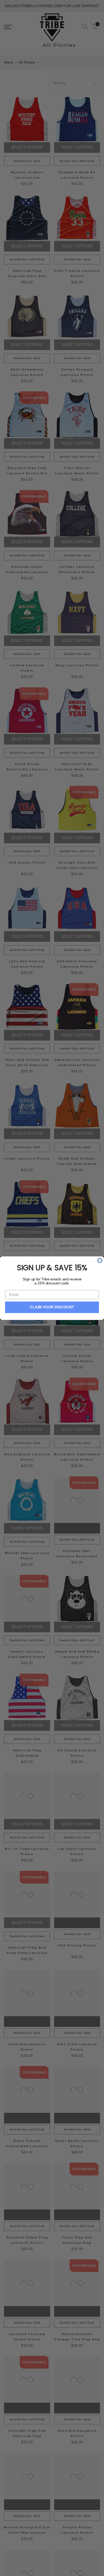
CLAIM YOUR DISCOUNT (52, 1307)
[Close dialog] (100, 1260)
